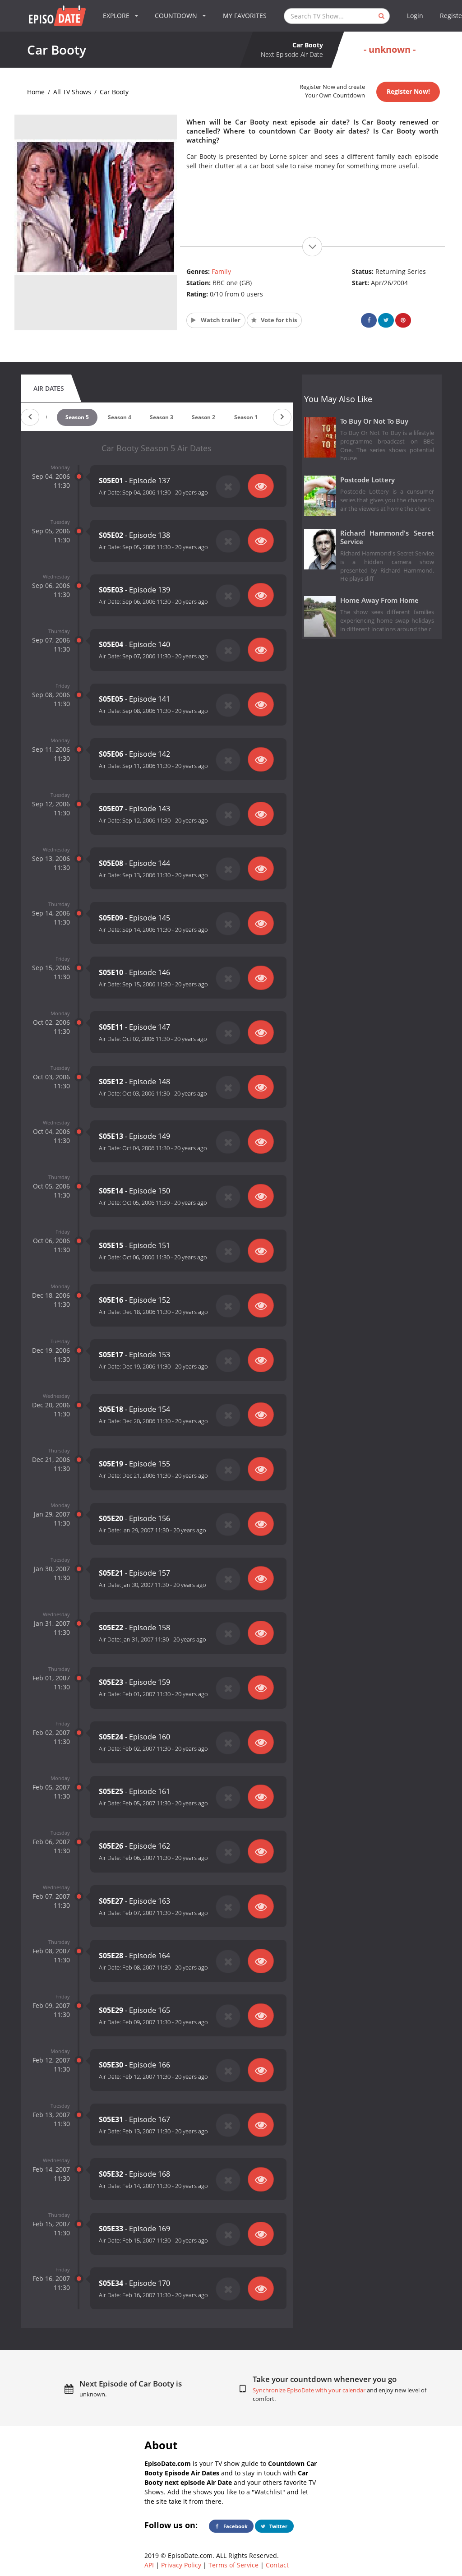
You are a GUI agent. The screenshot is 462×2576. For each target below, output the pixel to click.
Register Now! (408, 91)
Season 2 (203, 417)
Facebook (235, 2526)
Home (36, 92)
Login (415, 16)
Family (221, 271)
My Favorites (245, 16)
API (149, 2565)
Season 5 (77, 417)
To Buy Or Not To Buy (374, 421)
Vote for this (278, 320)
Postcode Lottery (367, 480)
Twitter (278, 2526)
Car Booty (114, 92)
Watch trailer (220, 320)
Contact (277, 2565)
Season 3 (162, 417)
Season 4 (120, 417)
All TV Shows (72, 92)
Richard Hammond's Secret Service (387, 537)
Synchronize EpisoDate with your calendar (309, 2390)
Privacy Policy (181, 2565)
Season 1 (246, 417)
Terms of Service (233, 2565)
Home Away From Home (379, 600)
